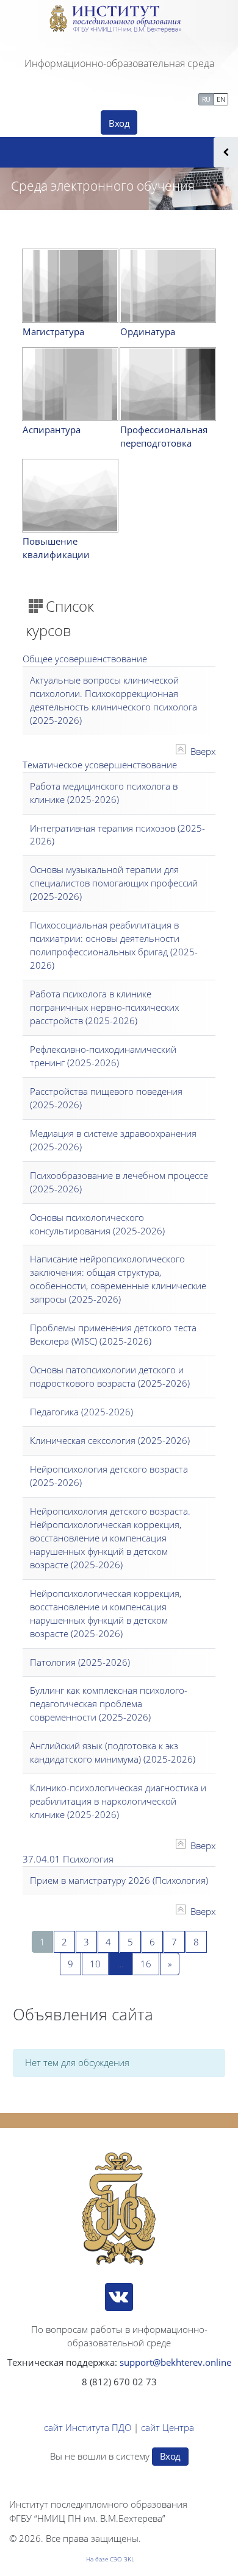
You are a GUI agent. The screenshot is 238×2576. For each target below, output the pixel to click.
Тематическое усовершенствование (100, 765)
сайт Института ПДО (88, 2427)
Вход (119, 123)
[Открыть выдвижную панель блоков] (226, 152)
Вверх (203, 751)
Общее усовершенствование (85, 659)
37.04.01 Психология (68, 1859)
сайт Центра (168, 2427)
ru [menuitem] (206, 99)
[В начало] (119, 2209)
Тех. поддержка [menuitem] (158, 98)
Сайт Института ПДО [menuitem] (60, 98)
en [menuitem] (221, 99)
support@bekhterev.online (175, 2362)
